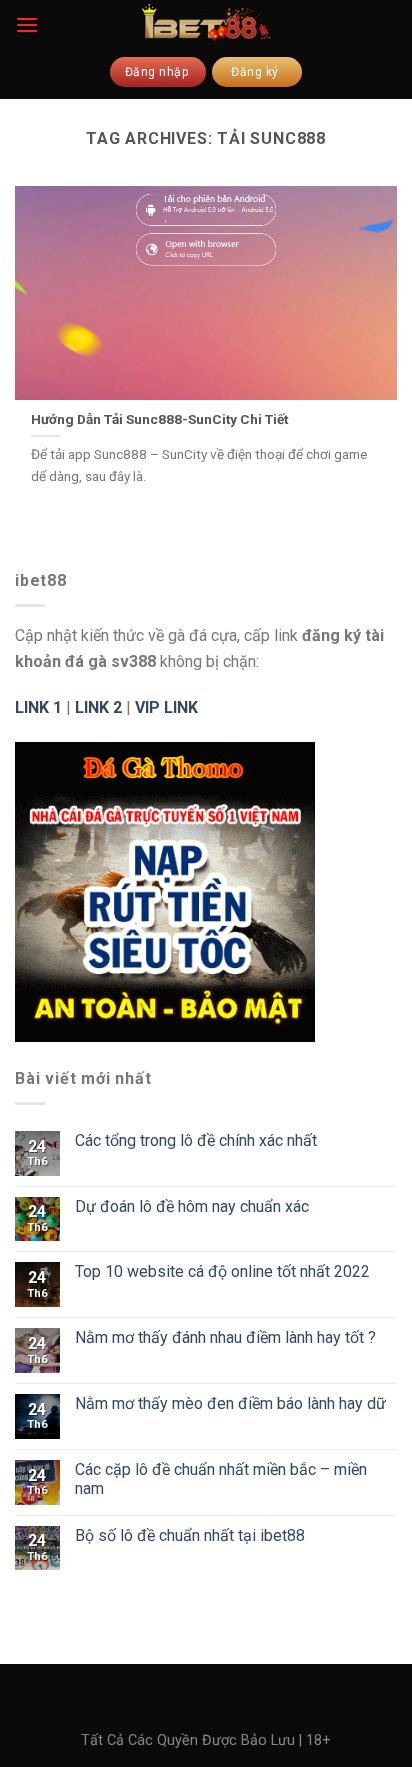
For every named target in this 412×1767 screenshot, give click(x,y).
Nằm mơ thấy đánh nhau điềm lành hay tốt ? (225, 1337)
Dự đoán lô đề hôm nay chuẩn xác (192, 1206)
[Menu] (27, 24)
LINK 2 (98, 707)
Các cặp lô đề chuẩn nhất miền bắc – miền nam (221, 1479)
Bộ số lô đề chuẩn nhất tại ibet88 (190, 1535)
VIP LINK (166, 707)
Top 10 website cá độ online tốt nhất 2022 (222, 1271)
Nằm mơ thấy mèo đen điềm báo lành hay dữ (230, 1403)
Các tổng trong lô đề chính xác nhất (196, 1140)
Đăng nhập (158, 72)
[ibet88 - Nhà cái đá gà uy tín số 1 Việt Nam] (206, 22)
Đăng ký (256, 72)
